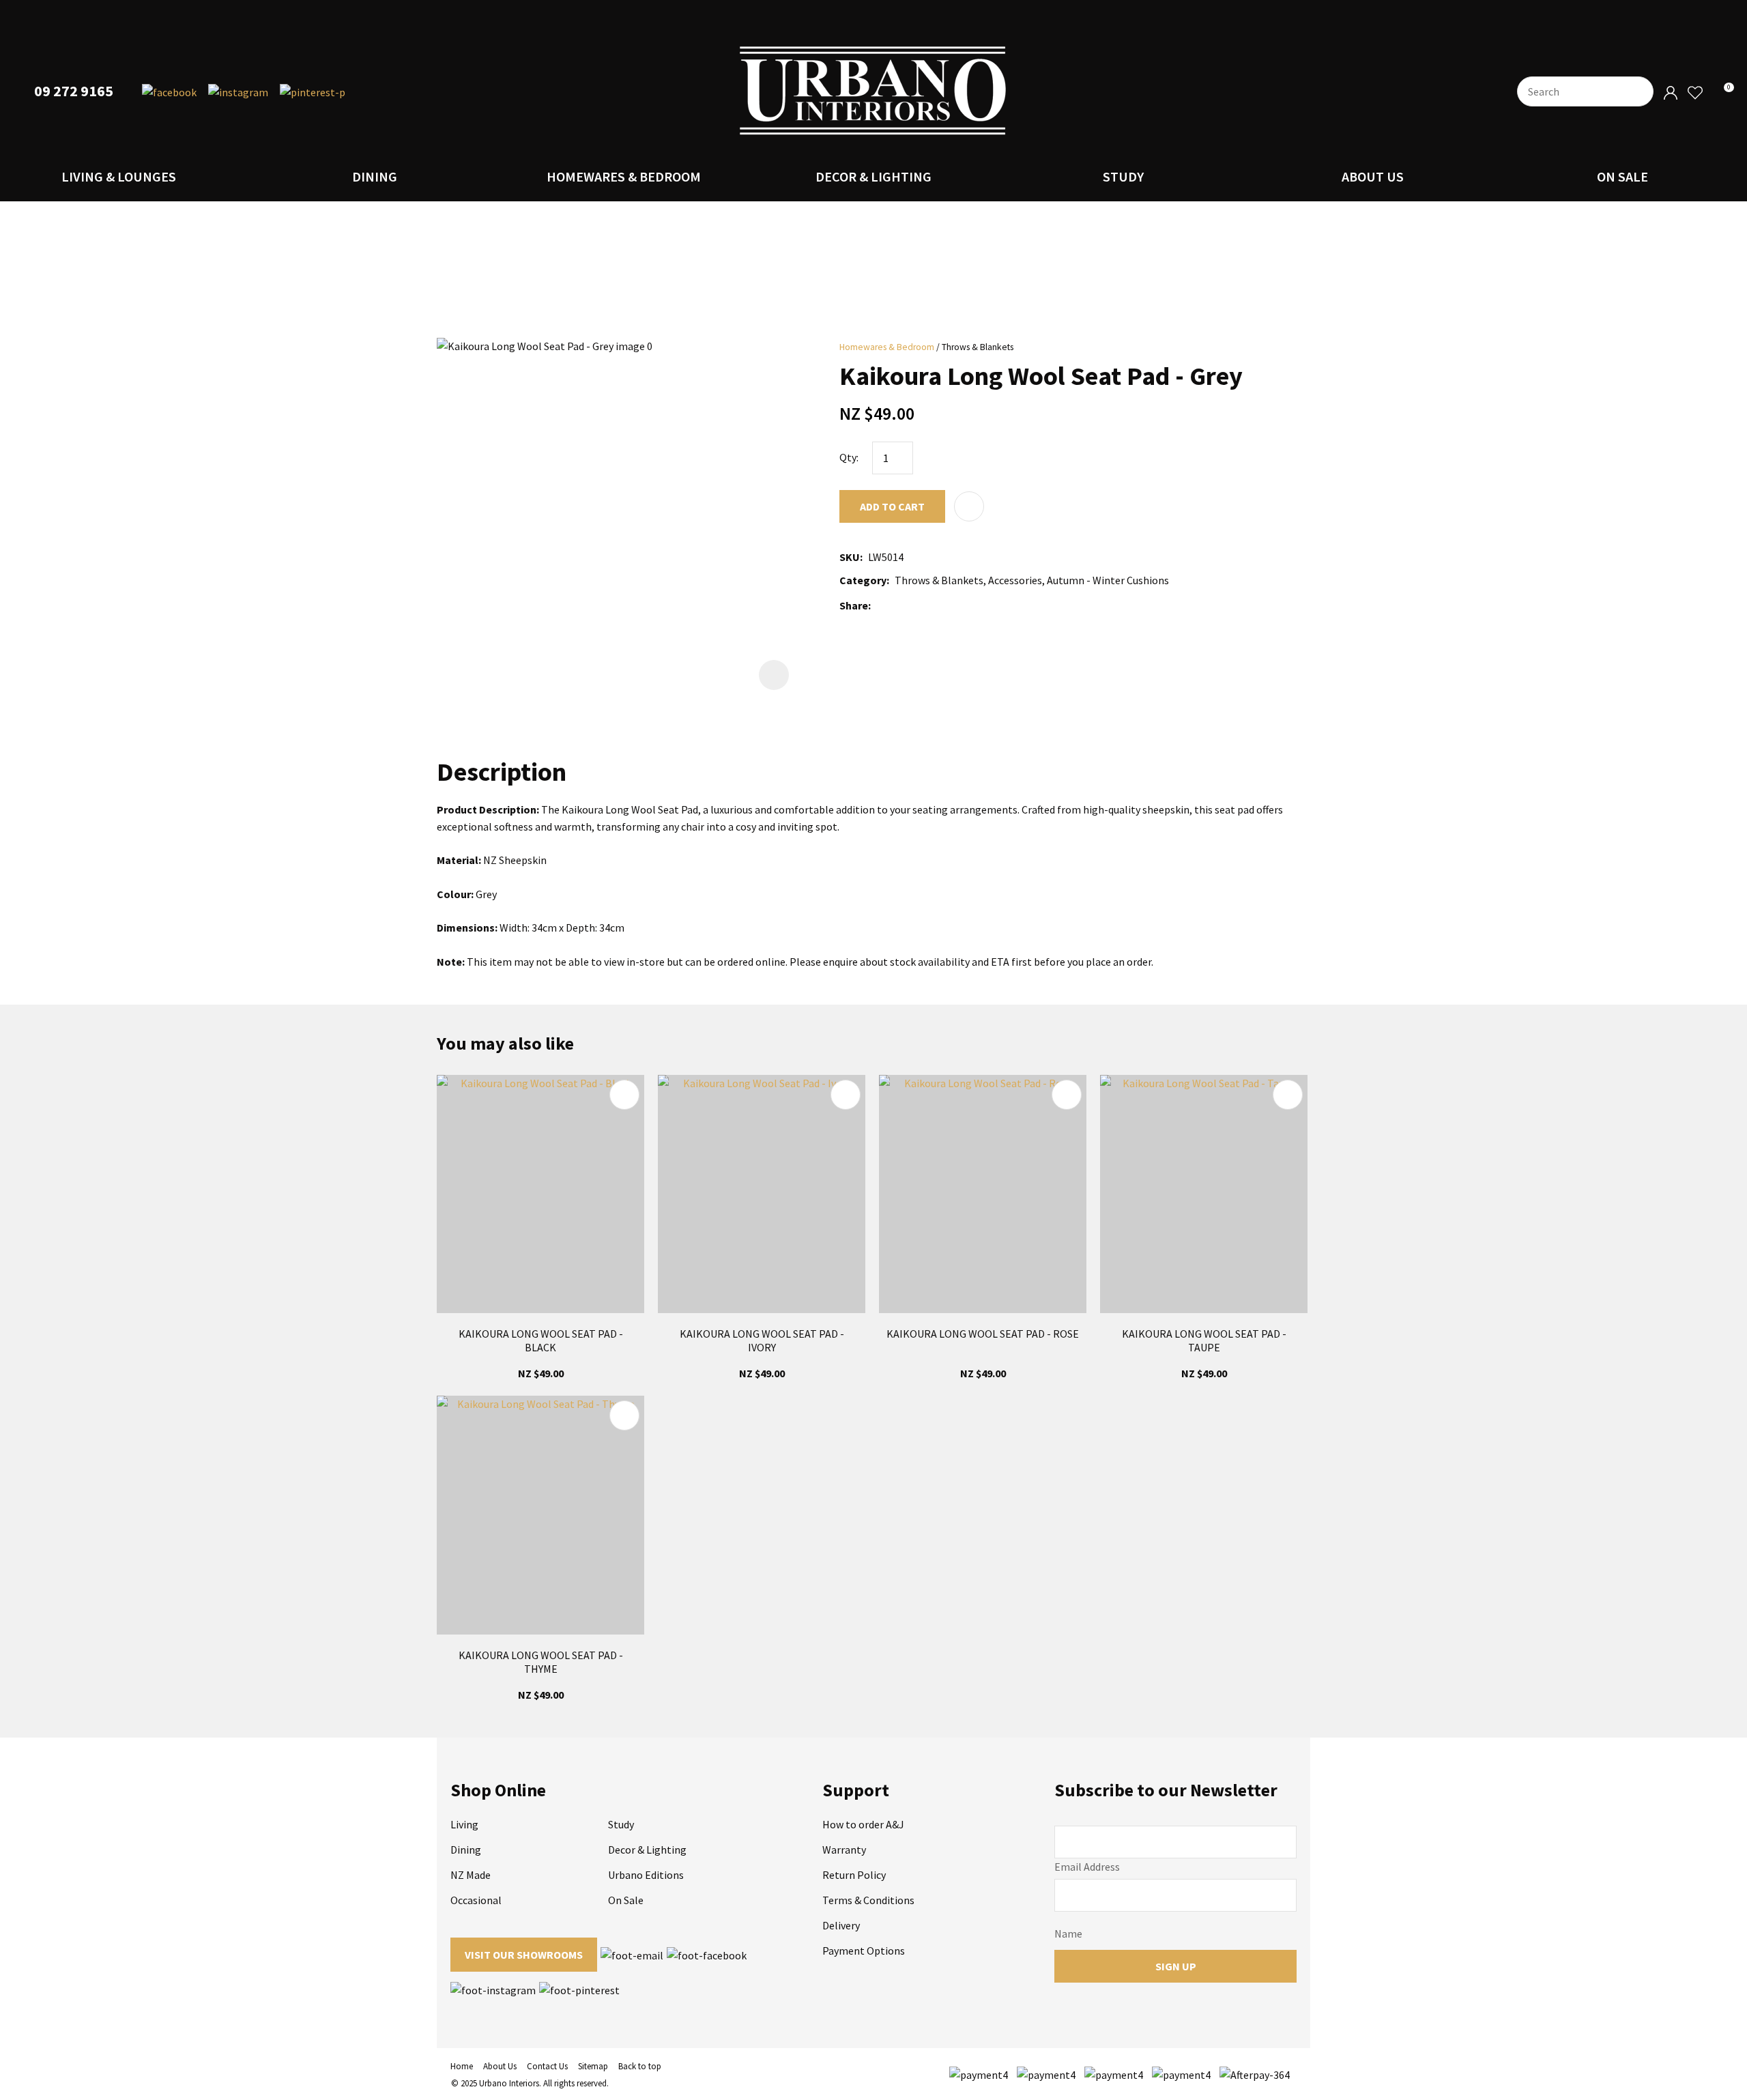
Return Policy (854, 1875)
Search (1637, 91)
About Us (1373, 176)
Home (462, 2066)
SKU (850, 557)
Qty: (849, 457)
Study (1123, 176)
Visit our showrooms (524, 1955)
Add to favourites (624, 1095)
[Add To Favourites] (969, 506)
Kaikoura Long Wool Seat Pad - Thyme (541, 1662)
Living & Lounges (119, 176)
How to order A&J (863, 1824)
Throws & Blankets (978, 347)
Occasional (476, 1900)
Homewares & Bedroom (624, 176)
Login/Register (1671, 93)
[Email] (917, 606)
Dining (375, 176)
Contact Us (547, 2066)
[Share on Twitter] (896, 605)
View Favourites (1694, 93)
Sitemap (593, 2066)
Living (464, 1824)
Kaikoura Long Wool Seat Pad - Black (541, 1340)
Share (854, 605)
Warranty (844, 1850)
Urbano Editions (646, 1875)
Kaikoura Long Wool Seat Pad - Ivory (762, 1340)
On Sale (1622, 176)
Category (863, 580)
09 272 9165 (74, 91)
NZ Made (471, 1875)
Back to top (640, 2066)
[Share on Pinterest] (937, 605)
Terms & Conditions (868, 1900)
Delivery (841, 1925)
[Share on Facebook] (879, 606)
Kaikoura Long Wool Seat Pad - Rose (983, 1334)
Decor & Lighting (873, 176)
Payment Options (864, 1951)
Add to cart (892, 506)
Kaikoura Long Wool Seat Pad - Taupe (1204, 1340)
